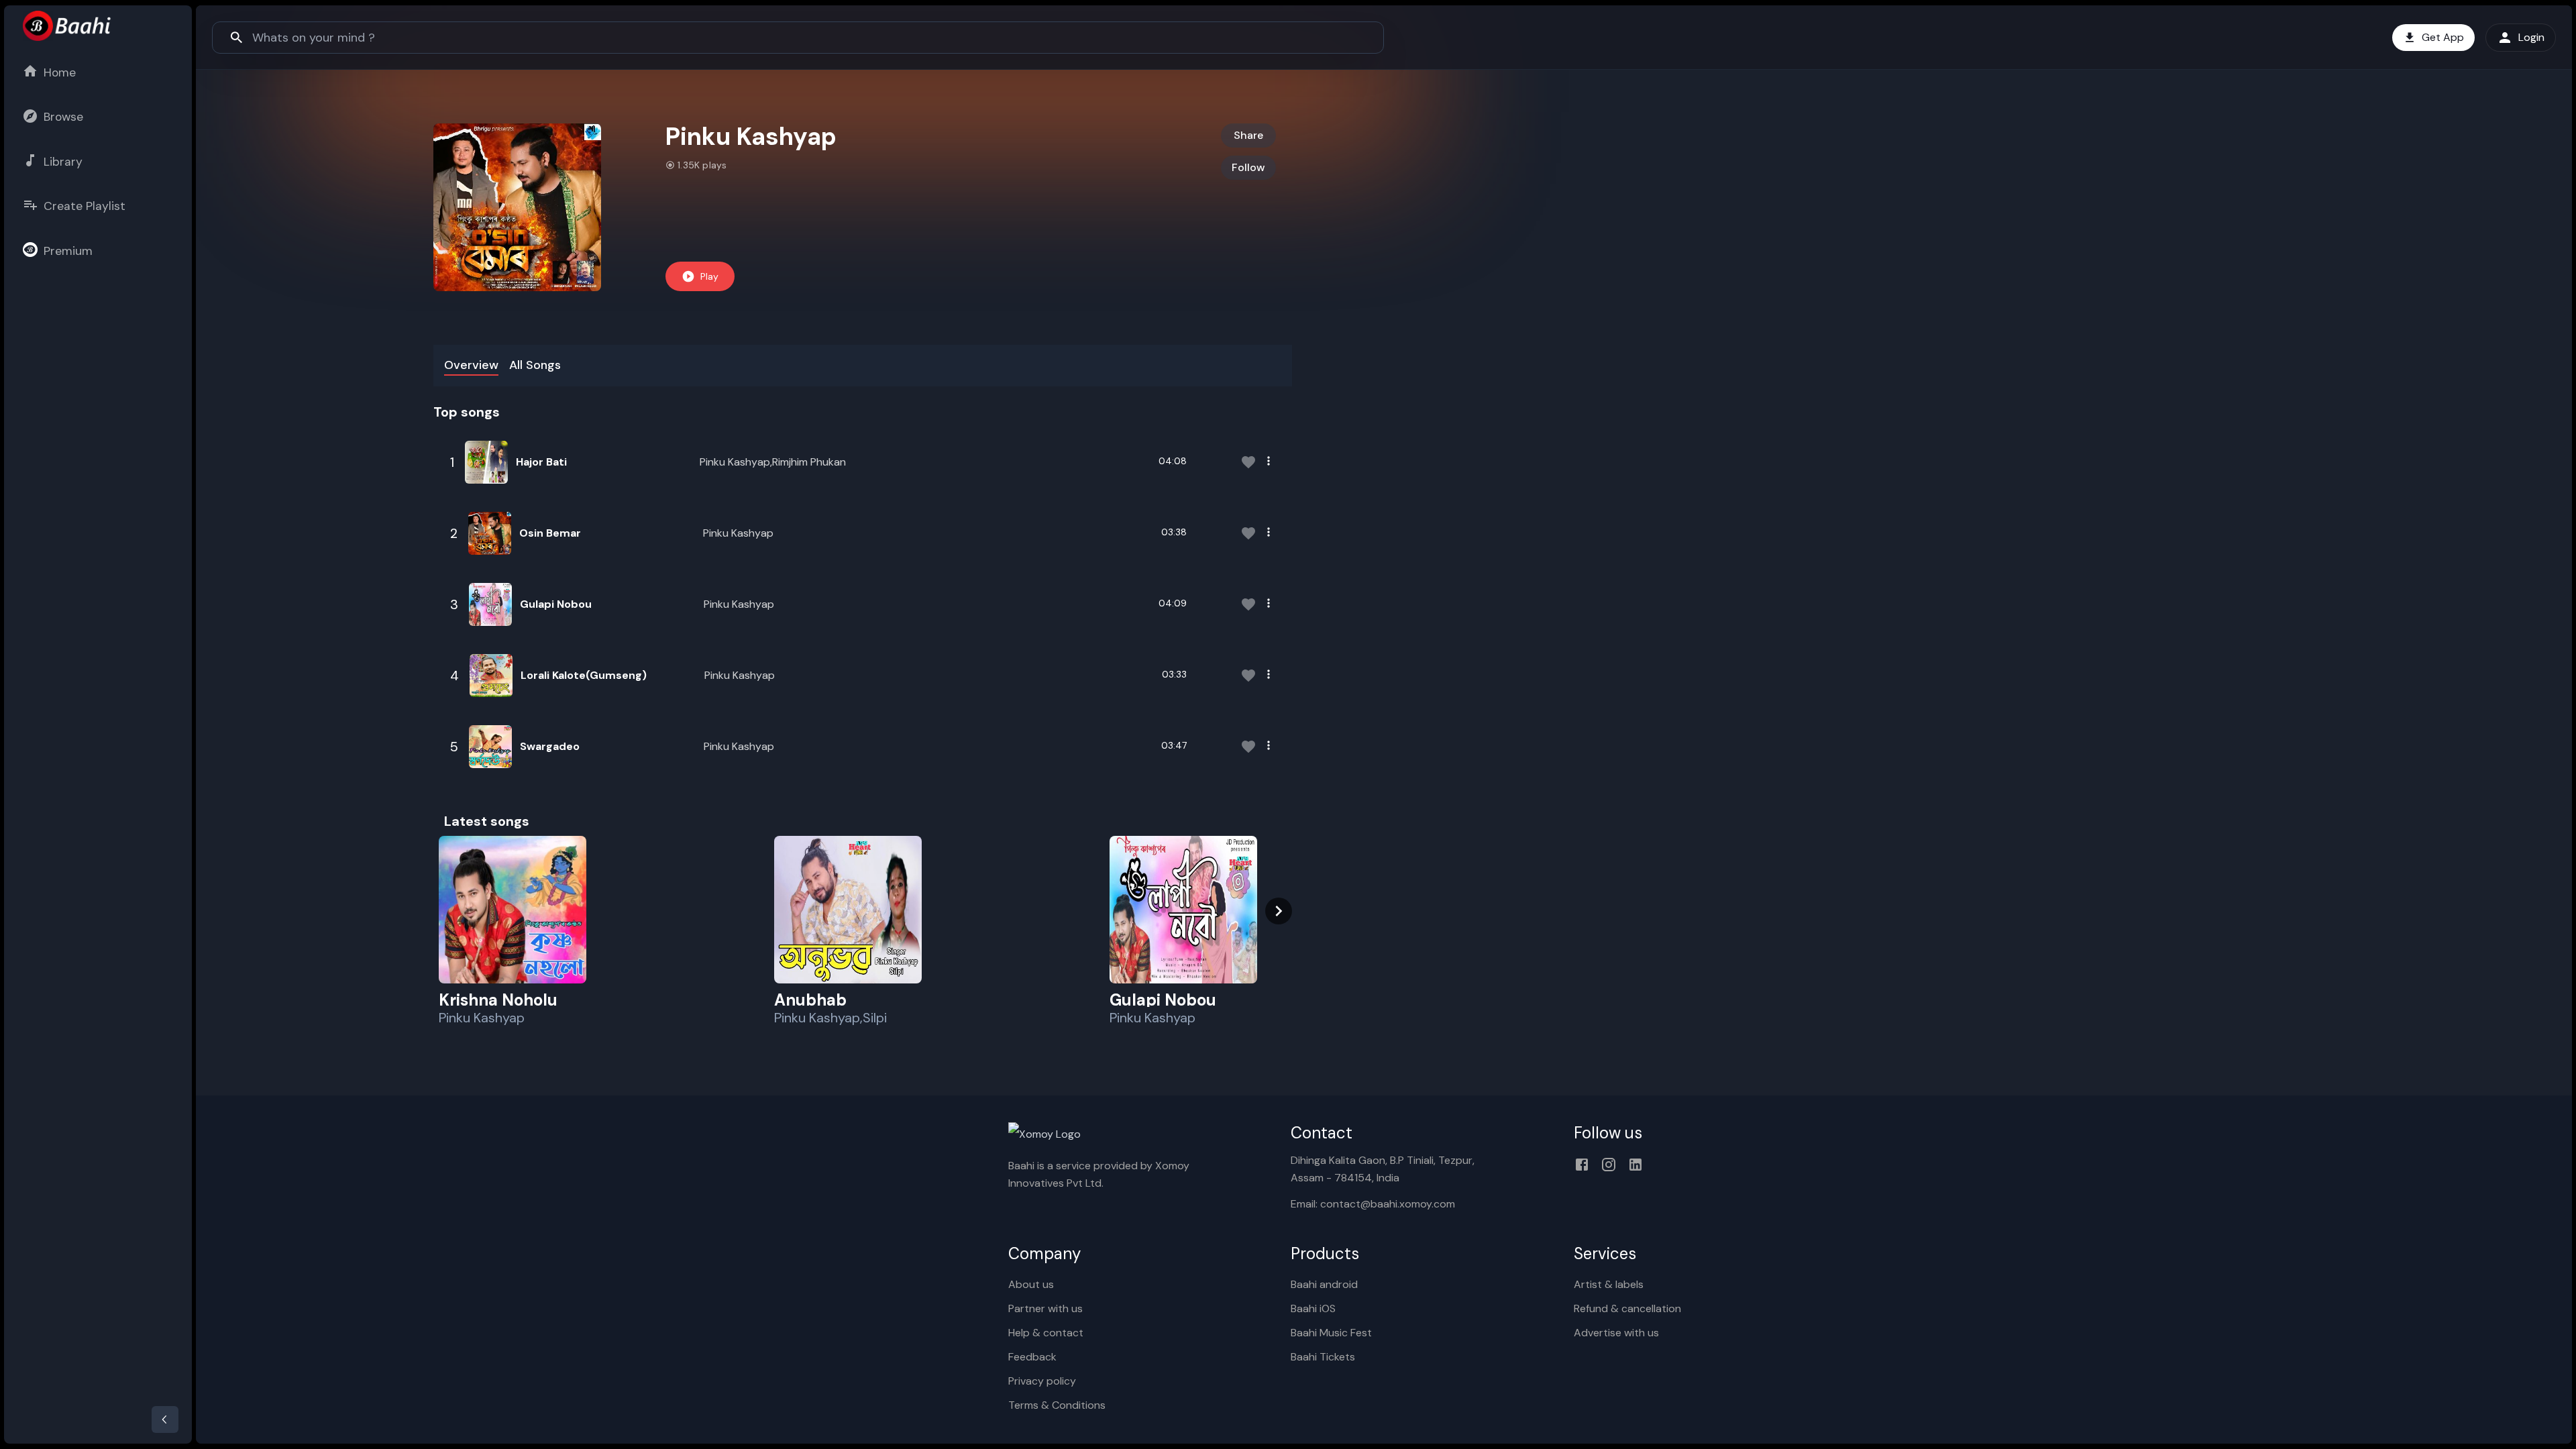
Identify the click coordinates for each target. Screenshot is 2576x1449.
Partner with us (1045, 1308)
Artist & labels (1609, 1284)
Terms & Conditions (1057, 1405)
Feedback (1032, 1357)
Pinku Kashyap (738, 533)
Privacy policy (1042, 1381)
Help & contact (1046, 1333)
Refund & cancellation (1627, 1308)
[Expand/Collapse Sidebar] (165, 1419)
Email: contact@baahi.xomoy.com (1373, 1204)
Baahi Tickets (1323, 1357)
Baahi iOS (1313, 1308)
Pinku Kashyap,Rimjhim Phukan (773, 462)
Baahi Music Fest (1331, 1333)
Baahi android (1324, 1284)
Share (1248, 135)
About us (1031, 1284)
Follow (1248, 167)
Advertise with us (1616, 1333)
